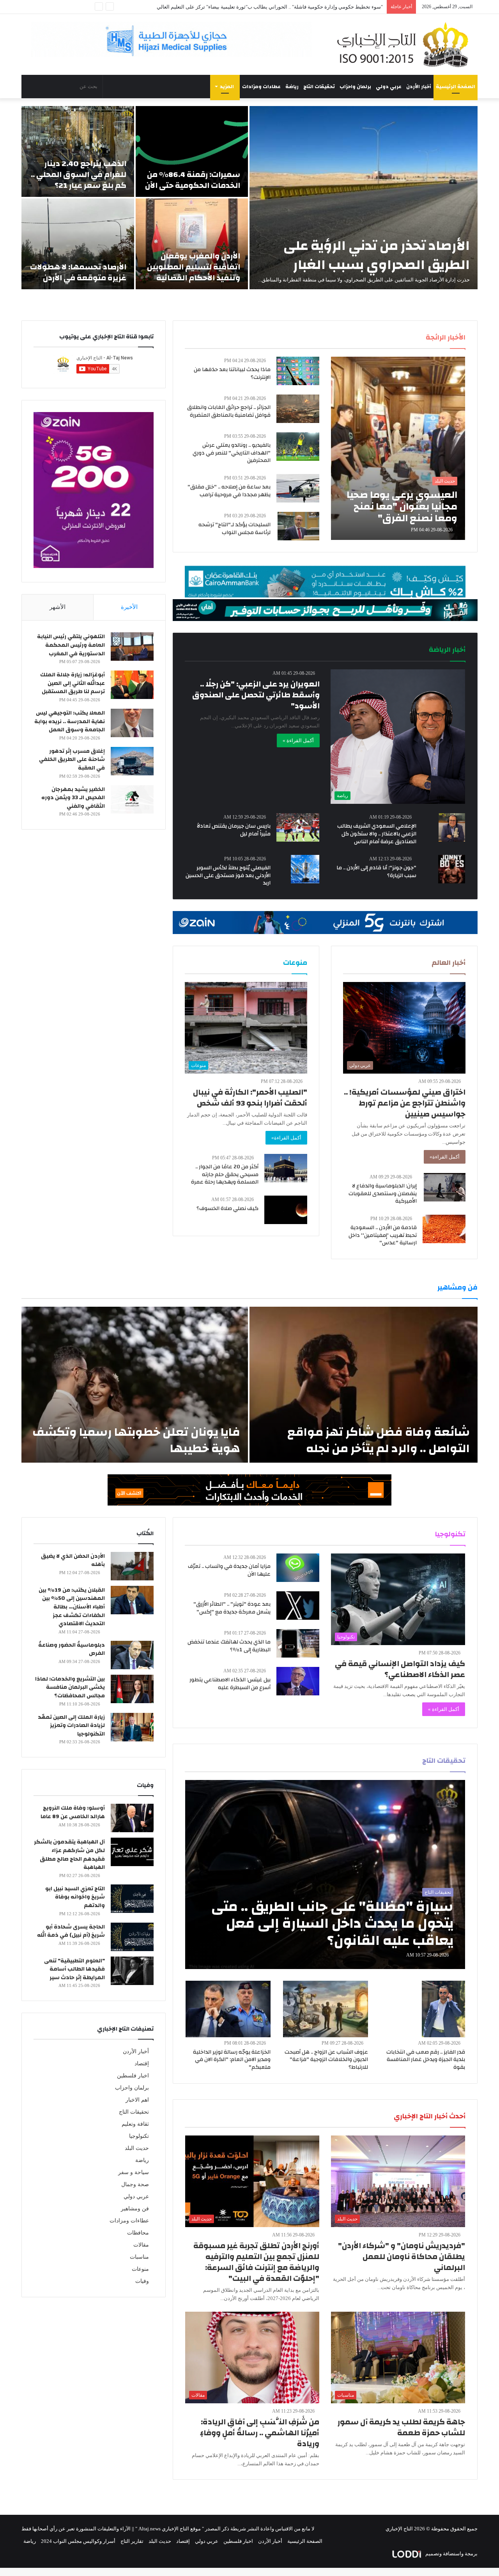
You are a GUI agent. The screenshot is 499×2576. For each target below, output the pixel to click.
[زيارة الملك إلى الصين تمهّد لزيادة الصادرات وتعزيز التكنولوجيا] (132, 1727)
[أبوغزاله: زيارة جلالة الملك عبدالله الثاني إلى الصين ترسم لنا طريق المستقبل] (132, 685)
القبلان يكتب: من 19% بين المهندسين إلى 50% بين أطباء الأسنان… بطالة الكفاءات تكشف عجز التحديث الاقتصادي (72, 1607)
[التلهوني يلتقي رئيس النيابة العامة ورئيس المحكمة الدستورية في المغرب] (132, 647)
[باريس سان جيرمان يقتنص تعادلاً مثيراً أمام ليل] (298, 827)
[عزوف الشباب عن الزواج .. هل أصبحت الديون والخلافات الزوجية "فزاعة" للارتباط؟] (326, 2009)
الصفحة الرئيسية (456, 87)
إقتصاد (142, 2064)
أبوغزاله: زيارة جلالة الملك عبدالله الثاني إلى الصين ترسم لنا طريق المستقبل (73, 683)
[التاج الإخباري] (405, 44)
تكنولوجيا (139, 2136)
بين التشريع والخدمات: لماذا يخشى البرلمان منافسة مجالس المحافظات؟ (70, 1687)
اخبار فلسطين (133, 2076)
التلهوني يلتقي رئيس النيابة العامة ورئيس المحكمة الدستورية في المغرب (71, 645)
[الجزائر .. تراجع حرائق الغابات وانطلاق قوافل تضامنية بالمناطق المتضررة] (298, 409)
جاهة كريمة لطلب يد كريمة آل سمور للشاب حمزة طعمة (401, 2427)
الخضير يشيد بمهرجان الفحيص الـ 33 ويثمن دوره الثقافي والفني (73, 798)
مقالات (141, 2245)
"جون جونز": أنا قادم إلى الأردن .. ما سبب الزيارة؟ (376, 872)
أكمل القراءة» (445, 1157)
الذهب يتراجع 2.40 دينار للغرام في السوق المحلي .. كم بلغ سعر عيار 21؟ (79, 174)
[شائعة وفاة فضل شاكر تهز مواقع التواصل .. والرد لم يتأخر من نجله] (364, 1385)
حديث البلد (137, 2148)
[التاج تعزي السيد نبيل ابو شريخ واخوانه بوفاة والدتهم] (132, 1899)
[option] (249, 198)
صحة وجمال (135, 2184)
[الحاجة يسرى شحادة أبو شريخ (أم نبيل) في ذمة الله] (132, 1937)
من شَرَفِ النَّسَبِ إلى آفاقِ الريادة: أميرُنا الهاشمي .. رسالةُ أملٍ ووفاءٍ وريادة (260, 2433)
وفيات (142, 2281)
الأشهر (58, 607)
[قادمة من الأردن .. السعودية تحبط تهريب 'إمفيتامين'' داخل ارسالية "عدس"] (444, 1229)
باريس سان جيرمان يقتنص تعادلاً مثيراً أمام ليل (234, 830)
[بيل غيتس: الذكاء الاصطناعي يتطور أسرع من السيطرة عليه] (298, 1681)
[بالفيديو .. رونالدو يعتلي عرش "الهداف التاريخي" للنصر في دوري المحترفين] (298, 447)
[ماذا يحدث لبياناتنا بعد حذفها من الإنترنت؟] (298, 371)
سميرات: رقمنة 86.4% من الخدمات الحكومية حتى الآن (193, 180)
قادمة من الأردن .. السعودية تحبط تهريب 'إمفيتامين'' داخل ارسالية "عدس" (383, 1235)
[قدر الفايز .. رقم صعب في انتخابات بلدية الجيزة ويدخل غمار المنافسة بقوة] (443, 2009)
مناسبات (139, 2257)
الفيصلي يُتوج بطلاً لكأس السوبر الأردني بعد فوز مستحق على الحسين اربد (228, 875)
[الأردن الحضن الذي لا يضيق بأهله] (132, 1566)
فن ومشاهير (135, 2209)
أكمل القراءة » (298, 740)
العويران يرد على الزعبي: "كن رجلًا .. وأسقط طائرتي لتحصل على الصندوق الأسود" (256, 695)
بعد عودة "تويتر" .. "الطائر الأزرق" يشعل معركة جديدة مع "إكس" (232, 1608)
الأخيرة (129, 607)
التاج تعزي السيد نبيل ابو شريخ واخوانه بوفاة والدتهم (75, 1897)
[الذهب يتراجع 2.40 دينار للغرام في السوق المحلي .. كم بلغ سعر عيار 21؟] (78, 151)
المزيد (227, 87)
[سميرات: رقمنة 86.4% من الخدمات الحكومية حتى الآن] (192, 151)
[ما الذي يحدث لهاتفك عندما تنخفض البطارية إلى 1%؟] (298, 1643)
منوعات (140, 2269)
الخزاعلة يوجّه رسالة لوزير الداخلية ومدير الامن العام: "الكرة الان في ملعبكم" (232, 2060)
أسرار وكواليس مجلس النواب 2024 (78, 2541)
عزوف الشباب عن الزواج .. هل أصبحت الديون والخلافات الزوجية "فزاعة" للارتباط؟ (326, 2060)
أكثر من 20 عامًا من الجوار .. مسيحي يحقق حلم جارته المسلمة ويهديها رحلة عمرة (225, 1174)
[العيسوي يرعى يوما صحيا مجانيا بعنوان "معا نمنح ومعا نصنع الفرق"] (398, 448)
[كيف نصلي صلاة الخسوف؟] (286, 1210)
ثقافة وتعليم (135, 2124)
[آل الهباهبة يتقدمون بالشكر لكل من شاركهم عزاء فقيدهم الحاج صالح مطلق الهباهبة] (132, 1852)
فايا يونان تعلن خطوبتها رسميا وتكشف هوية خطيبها (136, 1440)
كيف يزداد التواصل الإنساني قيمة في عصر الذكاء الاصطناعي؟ (400, 1669)
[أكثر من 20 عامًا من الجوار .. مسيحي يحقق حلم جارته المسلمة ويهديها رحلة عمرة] (286, 1168)
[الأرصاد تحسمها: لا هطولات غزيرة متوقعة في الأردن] (78, 244)
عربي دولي (389, 87)
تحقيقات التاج (319, 87)
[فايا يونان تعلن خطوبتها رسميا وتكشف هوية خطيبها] (135, 1385)
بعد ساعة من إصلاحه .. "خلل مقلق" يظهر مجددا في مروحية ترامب (229, 491)
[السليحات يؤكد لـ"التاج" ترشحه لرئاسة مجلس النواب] (298, 526)
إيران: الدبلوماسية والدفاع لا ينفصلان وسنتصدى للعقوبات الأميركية (383, 1193)
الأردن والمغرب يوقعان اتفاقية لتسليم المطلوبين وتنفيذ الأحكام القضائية (194, 267)
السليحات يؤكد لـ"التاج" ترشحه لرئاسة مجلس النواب (234, 529)
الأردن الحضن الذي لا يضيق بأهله (73, 1560)
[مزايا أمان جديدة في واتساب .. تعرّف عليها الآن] (298, 1568)
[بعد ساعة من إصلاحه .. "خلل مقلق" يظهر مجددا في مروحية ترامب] (298, 488)
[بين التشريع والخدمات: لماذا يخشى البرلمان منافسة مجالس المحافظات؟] (132, 1689)
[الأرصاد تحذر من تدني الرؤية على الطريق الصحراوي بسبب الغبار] (364, 198)
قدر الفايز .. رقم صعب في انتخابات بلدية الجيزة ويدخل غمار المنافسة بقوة (426, 2060)
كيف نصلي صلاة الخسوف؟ (227, 1208)
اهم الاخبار (137, 2100)
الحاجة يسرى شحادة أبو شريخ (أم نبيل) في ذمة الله (71, 1931)
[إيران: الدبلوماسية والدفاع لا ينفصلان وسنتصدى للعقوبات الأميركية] (445, 1187)
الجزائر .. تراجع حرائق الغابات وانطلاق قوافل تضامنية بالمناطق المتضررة (229, 411)
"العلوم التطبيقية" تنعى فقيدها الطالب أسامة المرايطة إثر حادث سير (74, 1969)
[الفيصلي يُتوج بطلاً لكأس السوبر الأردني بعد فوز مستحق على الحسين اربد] (305, 869)
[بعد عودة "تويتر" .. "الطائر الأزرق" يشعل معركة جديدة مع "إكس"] (298, 1606)
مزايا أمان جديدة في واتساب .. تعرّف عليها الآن (229, 1570)
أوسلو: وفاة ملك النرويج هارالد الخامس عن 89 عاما (73, 1812)
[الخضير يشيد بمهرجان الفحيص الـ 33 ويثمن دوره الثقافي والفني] (132, 799)
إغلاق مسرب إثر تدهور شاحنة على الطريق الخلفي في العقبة (72, 760)
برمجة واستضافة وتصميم (451, 2554)
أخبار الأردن (419, 87)
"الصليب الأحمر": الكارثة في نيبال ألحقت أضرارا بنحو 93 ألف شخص (250, 1098)
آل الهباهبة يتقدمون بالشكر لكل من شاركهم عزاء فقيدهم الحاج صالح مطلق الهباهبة (69, 1855)
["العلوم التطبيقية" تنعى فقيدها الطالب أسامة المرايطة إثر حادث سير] (132, 1971)
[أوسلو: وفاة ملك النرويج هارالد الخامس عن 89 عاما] (132, 1818)
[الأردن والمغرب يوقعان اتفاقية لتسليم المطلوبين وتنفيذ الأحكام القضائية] (192, 244)
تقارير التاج (132, 2541)
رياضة (292, 87)
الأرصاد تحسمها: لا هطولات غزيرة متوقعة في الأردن (78, 272)
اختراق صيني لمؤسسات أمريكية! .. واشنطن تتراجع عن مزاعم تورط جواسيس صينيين (405, 1103)
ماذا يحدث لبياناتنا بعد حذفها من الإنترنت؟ (232, 373)
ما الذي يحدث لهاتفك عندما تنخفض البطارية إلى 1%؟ (229, 1646)
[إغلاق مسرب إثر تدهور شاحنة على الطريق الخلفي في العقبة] (132, 761)
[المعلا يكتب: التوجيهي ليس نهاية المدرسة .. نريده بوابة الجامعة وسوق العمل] (132, 723)
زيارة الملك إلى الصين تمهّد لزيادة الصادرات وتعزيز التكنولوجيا (71, 1726)
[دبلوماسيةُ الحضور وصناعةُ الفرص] (132, 1655)
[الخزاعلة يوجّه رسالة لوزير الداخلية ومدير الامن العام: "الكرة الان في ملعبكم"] (228, 2009)
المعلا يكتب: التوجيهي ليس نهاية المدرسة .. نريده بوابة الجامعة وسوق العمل (70, 721)
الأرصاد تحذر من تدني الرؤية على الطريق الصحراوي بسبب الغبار (377, 255)
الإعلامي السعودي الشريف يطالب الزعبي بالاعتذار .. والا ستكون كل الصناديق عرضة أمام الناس (377, 834)
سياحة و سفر (134, 2172)
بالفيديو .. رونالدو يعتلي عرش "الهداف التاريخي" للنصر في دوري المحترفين (232, 453)
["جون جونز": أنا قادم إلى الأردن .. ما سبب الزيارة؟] (452, 869)
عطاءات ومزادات (261, 87)
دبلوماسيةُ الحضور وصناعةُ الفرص (72, 1649)
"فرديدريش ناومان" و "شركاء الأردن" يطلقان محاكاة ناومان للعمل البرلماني (402, 2257)
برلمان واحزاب (355, 87)
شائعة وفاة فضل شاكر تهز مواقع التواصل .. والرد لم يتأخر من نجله (379, 1440)
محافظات (138, 2233)
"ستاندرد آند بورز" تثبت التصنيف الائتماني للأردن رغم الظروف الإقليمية (309, 7)
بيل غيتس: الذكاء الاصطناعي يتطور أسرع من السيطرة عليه (230, 1684)
